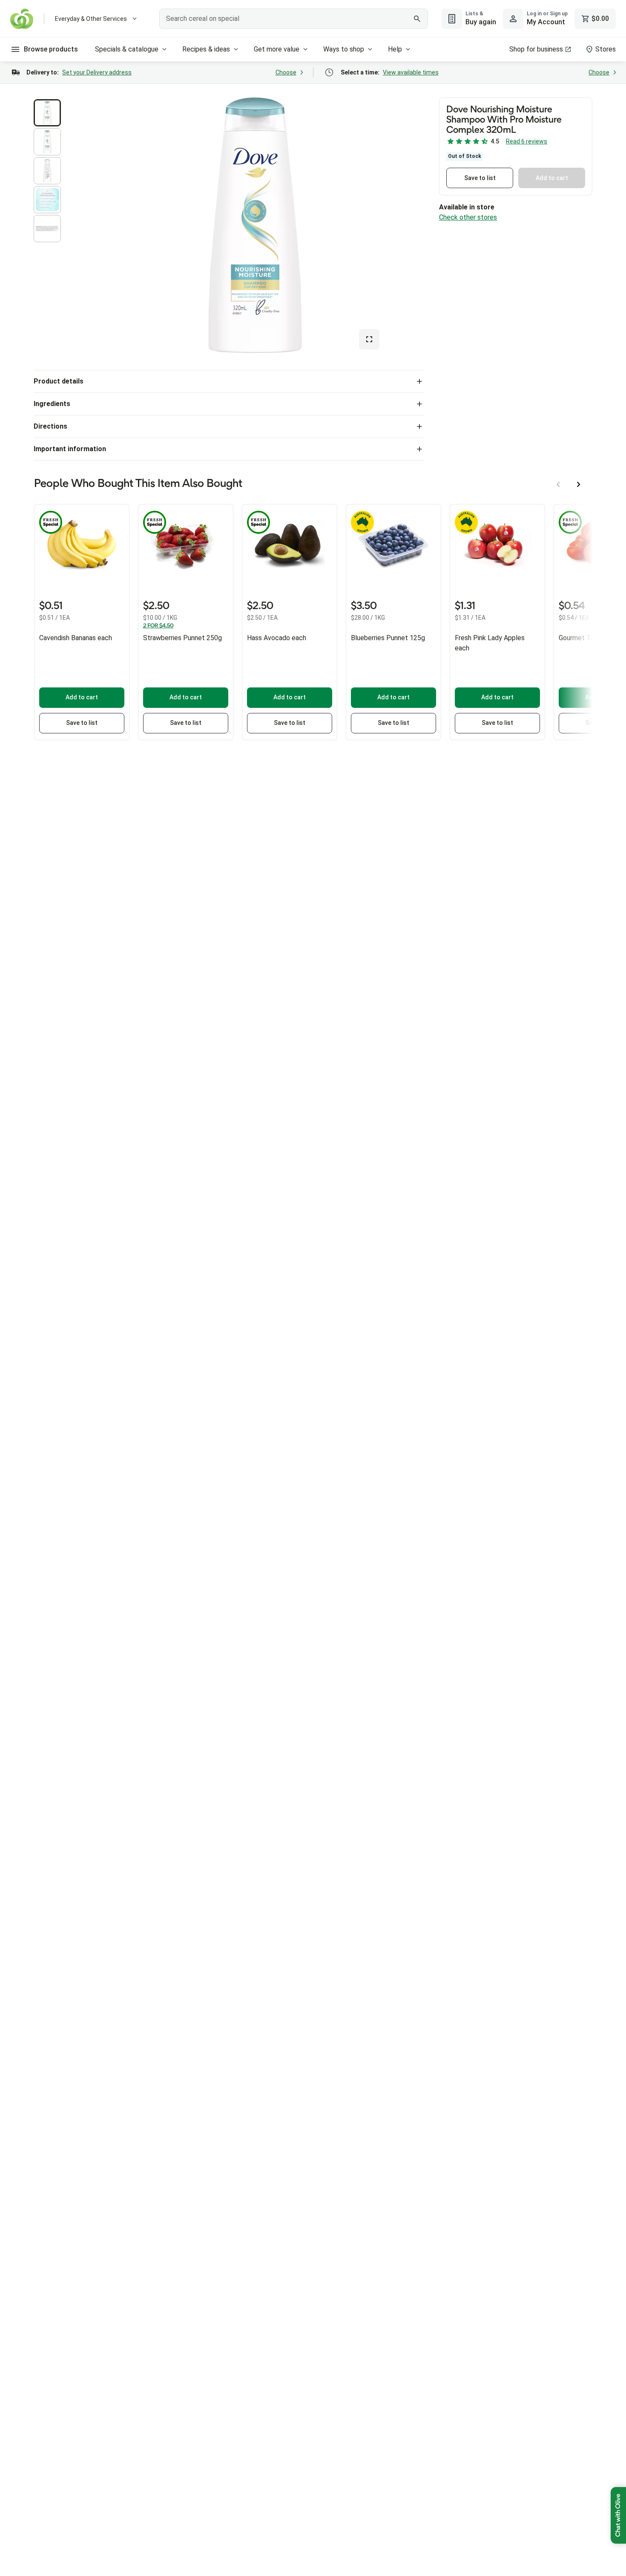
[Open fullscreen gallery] (369, 339)
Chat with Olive (618, 2515)
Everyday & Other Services (91, 19)
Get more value (277, 49)
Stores (606, 49)
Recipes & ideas (206, 49)
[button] (47, 113)
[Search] (417, 19)
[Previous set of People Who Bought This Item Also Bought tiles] (558, 484)
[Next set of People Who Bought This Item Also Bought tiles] (579, 484)
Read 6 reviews (527, 141)
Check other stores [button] (468, 217)
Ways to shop (344, 49)
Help (395, 49)
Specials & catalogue (127, 49)
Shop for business (536, 49)
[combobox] (294, 19)
